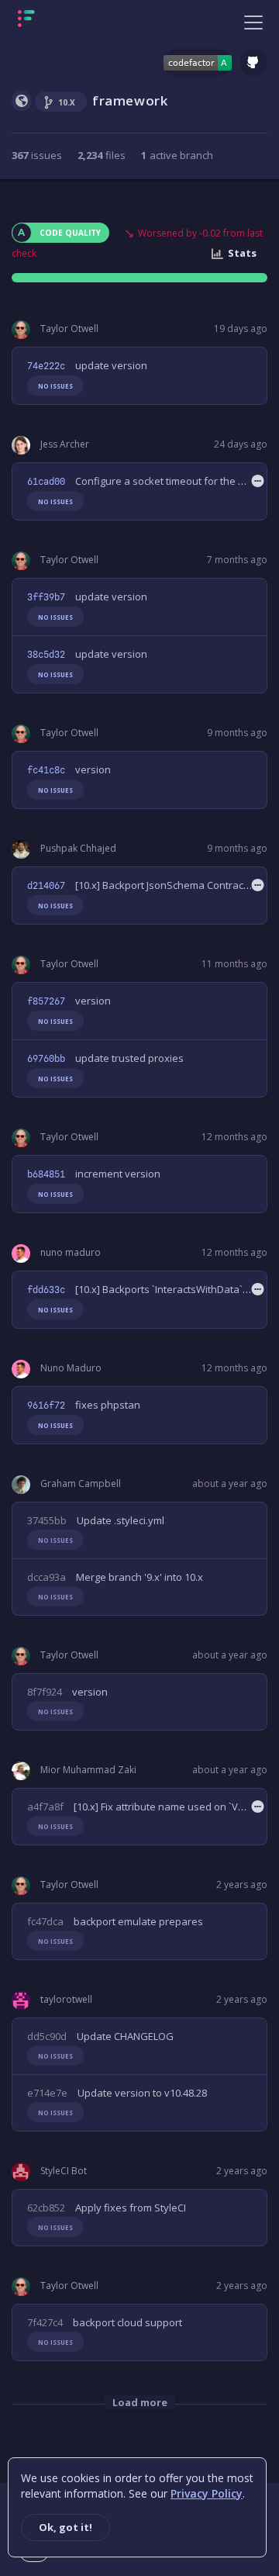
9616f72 (46, 1406)
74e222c (46, 366)
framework (130, 100)
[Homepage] (75, 22)
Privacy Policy (207, 2493)
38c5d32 (46, 655)
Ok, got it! (65, 2527)
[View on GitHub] (253, 63)
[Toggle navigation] (253, 22)
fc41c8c (46, 770)
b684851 (46, 1174)
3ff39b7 (46, 597)
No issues (55, 386)
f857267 (46, 1001)
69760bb (46, 1059)
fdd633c (46, 1290)
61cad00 (46, 482)
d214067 (46, 886)
